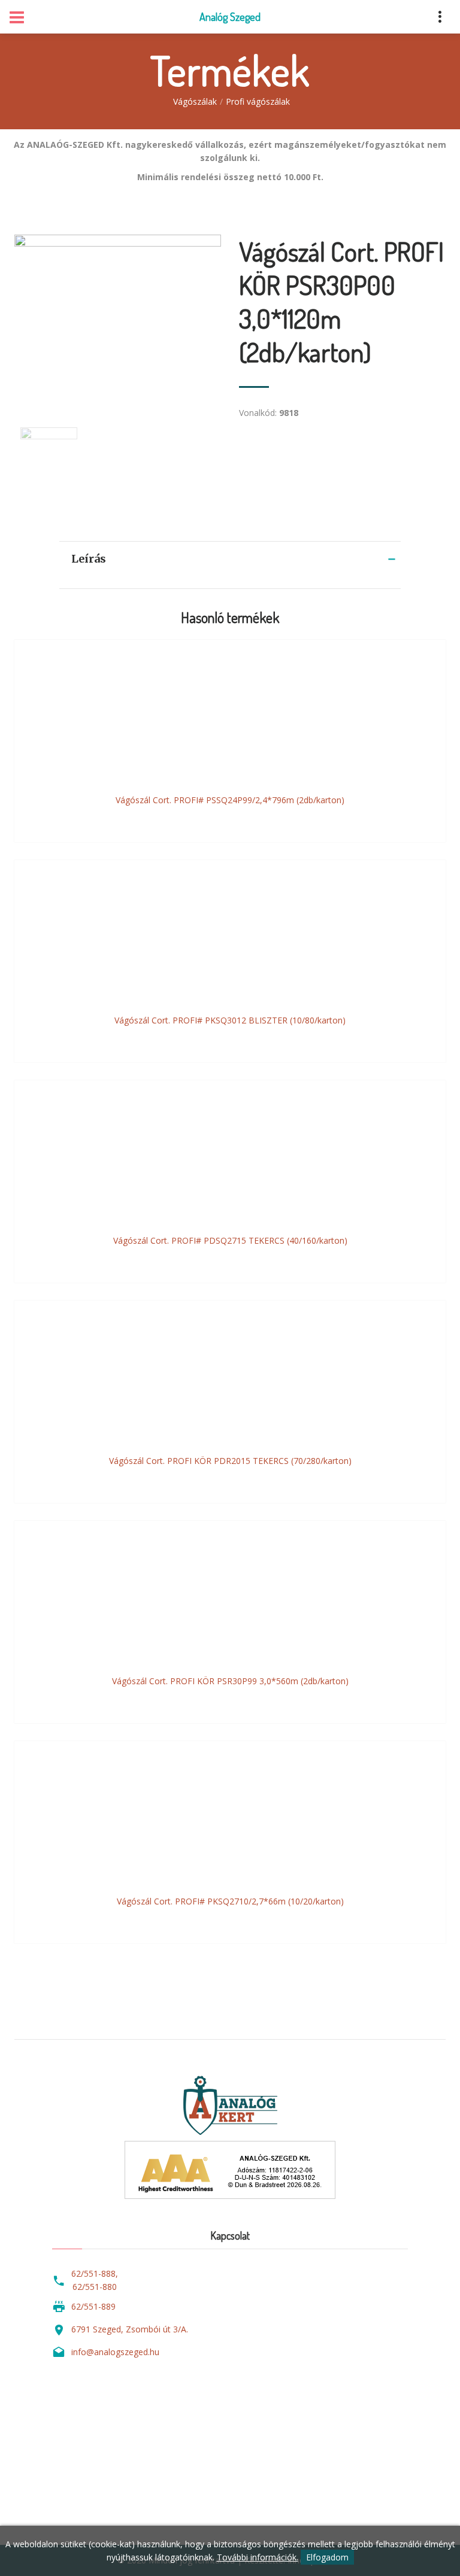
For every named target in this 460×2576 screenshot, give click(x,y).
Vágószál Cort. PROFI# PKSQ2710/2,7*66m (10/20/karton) (230, 1901)
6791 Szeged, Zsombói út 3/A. (130, 2329)
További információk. (258, 2557)
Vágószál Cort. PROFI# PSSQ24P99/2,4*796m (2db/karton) (230, 800)
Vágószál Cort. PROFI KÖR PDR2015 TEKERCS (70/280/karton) (230, 1461)
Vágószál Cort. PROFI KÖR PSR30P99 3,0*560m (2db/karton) (230, 1681)
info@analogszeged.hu (115, 2352)
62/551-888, (95, 2273)
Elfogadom (327, 2557)
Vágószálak (195, 101)
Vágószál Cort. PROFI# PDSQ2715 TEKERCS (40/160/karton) (230, 1240)
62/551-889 (93, 2306)
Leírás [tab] (89, 559)
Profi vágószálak (258, 101)
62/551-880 (95, 2287)
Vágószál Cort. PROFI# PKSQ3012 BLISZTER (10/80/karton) (230, 1020)
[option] (118, 319)
